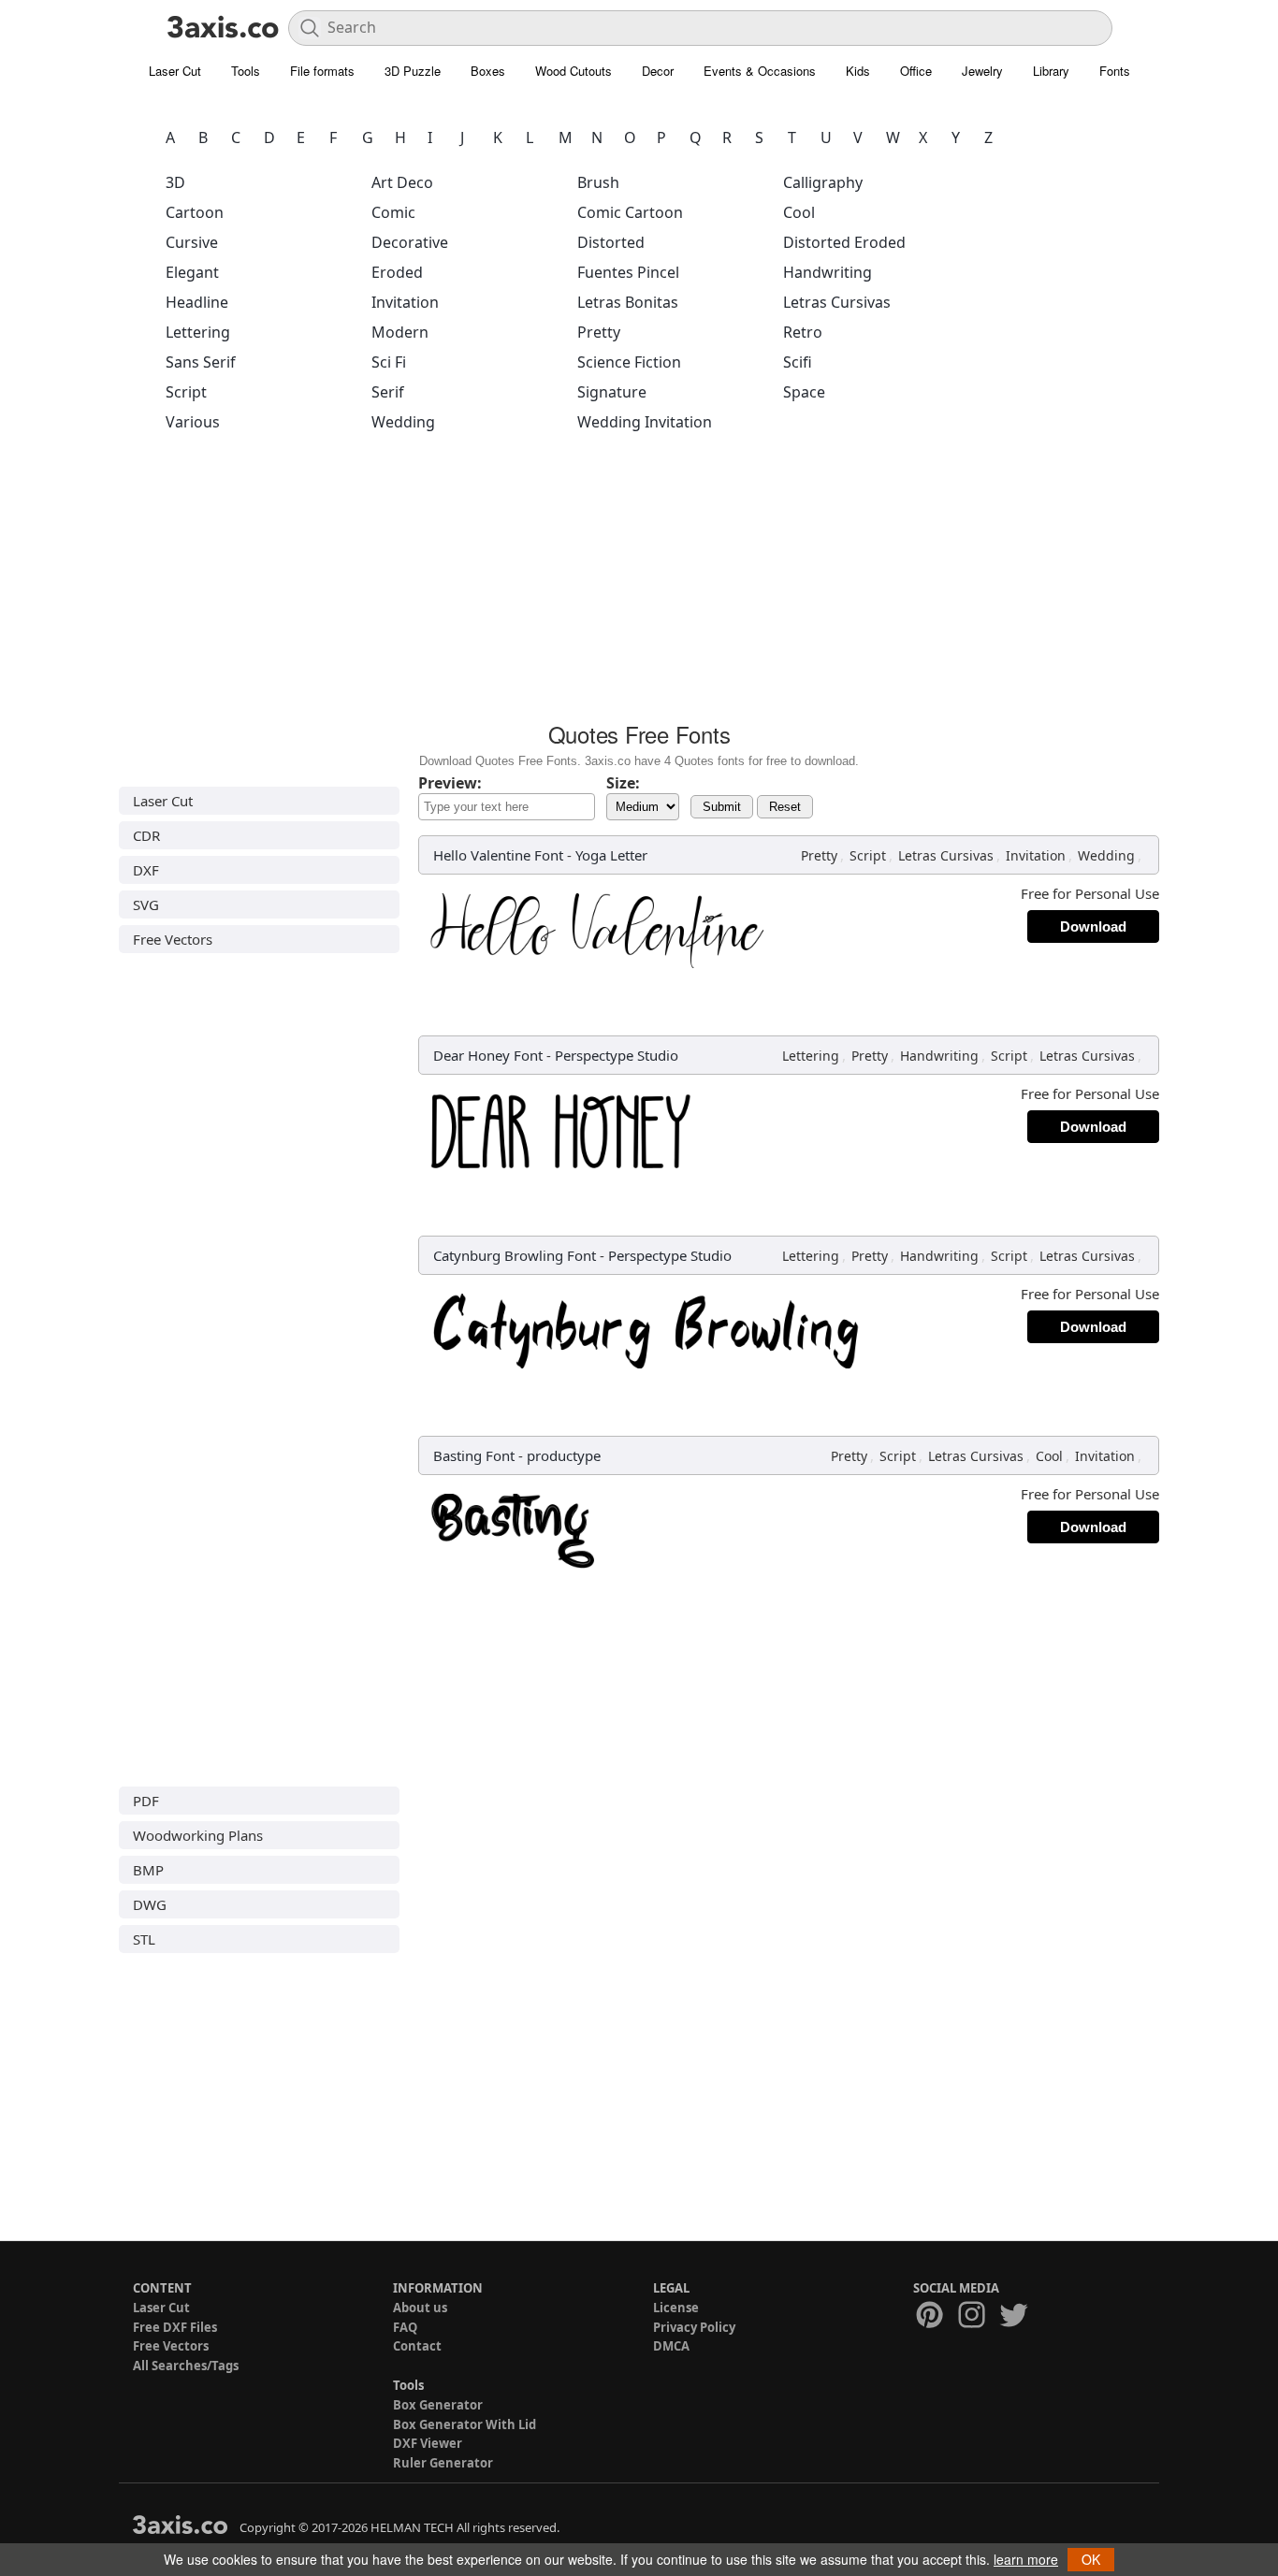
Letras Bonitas (628, 302)
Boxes (488, 71)
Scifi (798, 362)
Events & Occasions (760, 71)
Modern (400, 332)
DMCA (671, 2346)
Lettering (198, 332)
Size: (623, 783)
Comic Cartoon (630, 212)
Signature (612, 392)
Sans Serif (201, 362)
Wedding (403, 422)
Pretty (599, 332)
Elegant (192, 272)
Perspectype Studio (617, 1055)
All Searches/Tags (186, 2366)
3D (175, 182)
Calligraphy (823, 182)
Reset (785, 807)
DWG (150, 1904)
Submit (722, 807)
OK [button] (1091, 2559)
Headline (197, 302)
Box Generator (438, 2405)
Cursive (192, 242)
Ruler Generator (443, 2463)
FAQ (405, 2327)
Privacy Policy (694, 2327)
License (676, 2308)
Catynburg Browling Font (515, 1255)
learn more (1026, 2559)
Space (804, 392)
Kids (858, 71)
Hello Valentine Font (498, 855)
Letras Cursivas (837, 302)
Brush (598, 182)
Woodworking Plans (198, 1835)
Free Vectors (173, 939)
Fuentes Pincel (628, 272)
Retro (803, 332)
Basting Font (474, 1455)
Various (193, 422)
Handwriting (828, 272)
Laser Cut (175, 71)
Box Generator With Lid (465, 2424)
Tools (246, 71)
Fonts (1115, 71)
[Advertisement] (639, 583)
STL (144, 1939)
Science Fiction (629, 362)
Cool (799, 212)
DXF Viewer (428, 2443)
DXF (146, 870)
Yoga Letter (611, 855)
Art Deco (402, 182)
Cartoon (195, 212)
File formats (322, 71)
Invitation (405, 302)
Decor (658, 71)
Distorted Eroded (844, 242)
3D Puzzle (413, 71)
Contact (417, 2346)
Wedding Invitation (645, 422)
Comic (393, 212)
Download (1093, 926)
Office (916, 71)
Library (1051, 71)
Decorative (410, 242)
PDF (146, 1801)
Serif (388, 392)
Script (186, 392)
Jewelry (982, 71)
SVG (146, 904)
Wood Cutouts (574, 71)
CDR (146, 835)
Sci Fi (389, 362)
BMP (148, 1870)
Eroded (397, 272)
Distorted (611, 242)
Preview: (450, 783)
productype (564, 1455)
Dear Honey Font (488, 1055)
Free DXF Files (175, 2327)
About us (420, 2308)
